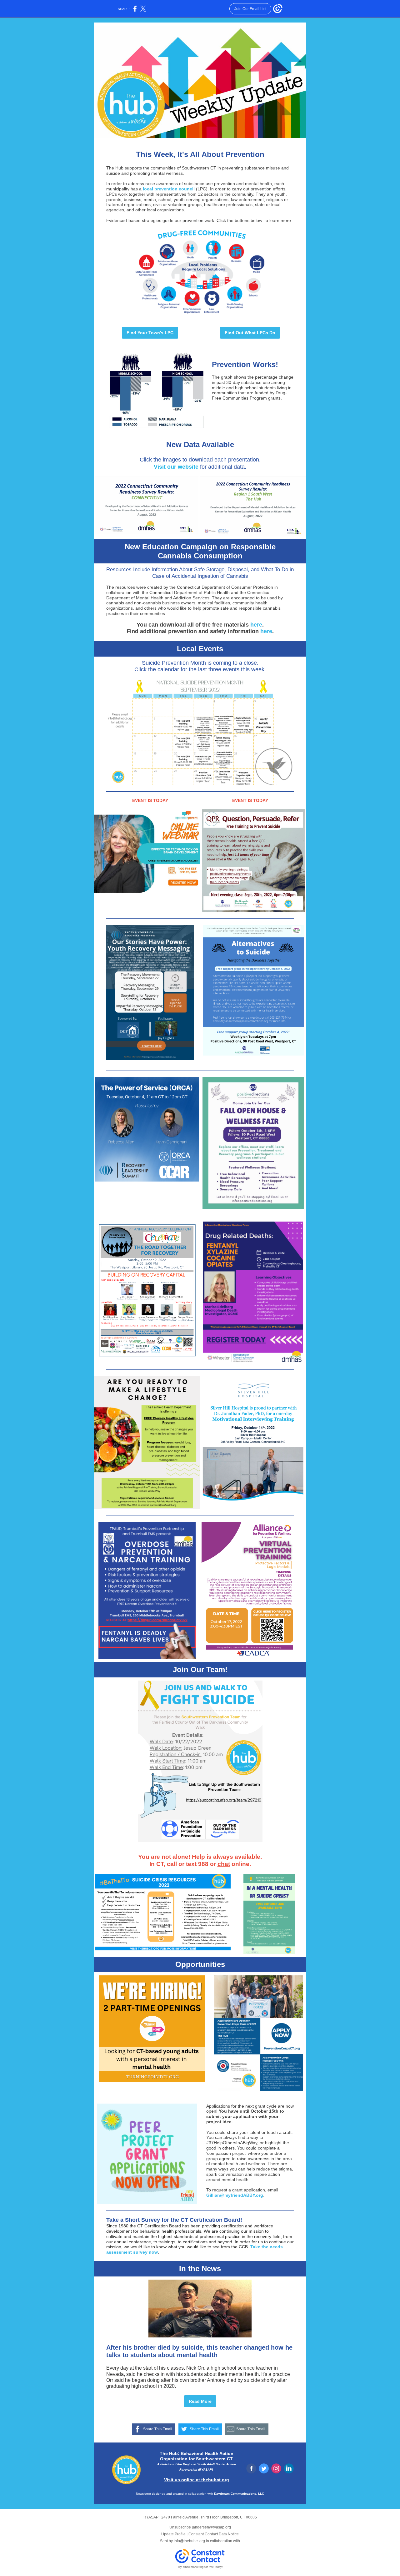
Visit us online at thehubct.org (197, 2480)
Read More (200, 2401)
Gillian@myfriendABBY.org (235, 2195)
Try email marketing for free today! (200, 2567)
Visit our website (176, 467)
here (256, 625)
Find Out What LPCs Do (250, 333)
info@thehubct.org (189, 2541)
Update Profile (173, 2534)
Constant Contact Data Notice (214, 2534)
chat (224, 1864)
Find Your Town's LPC (150, 333)
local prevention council (169, 189)
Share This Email (158, 2429)
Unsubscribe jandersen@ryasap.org (200, 2527)
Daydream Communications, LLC (239, 2494)
